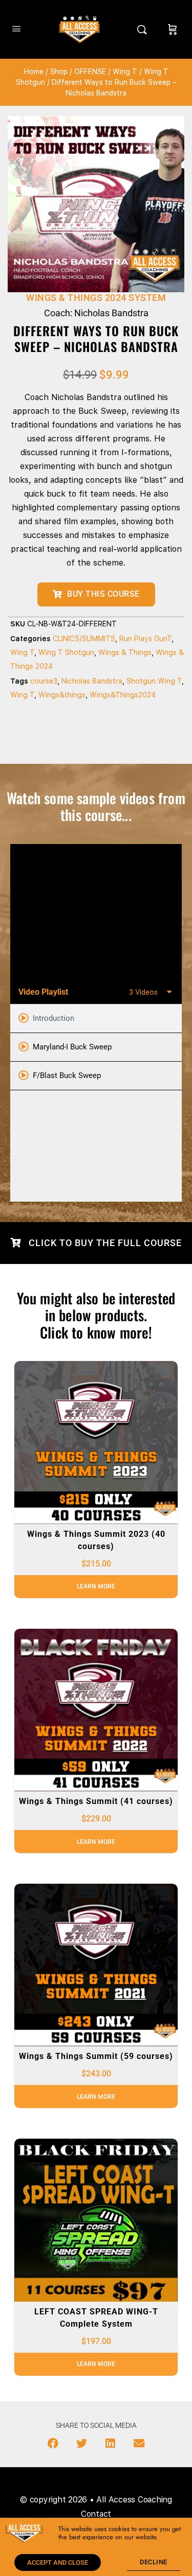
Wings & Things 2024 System (96, 298)
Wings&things (62, 695)
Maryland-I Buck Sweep (72, 1047)
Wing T (125, 72)
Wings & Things (125, 652)
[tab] (96, 1019)
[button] (53, 2444)
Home (34, 72)
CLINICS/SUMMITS (84, 639)
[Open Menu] (16, 28)
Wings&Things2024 (123, 695)
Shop (59, 72)
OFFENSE (90, 72)
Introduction (54, 1018)
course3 (44, 681)
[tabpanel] (96, 912)
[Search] (144, 29)
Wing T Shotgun (66, 652)
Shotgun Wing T (154, 681)
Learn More (96, 1586)
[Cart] (173, 29)
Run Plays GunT (145, 639)
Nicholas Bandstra (92, 681)
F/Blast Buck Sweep (67, 1075)
